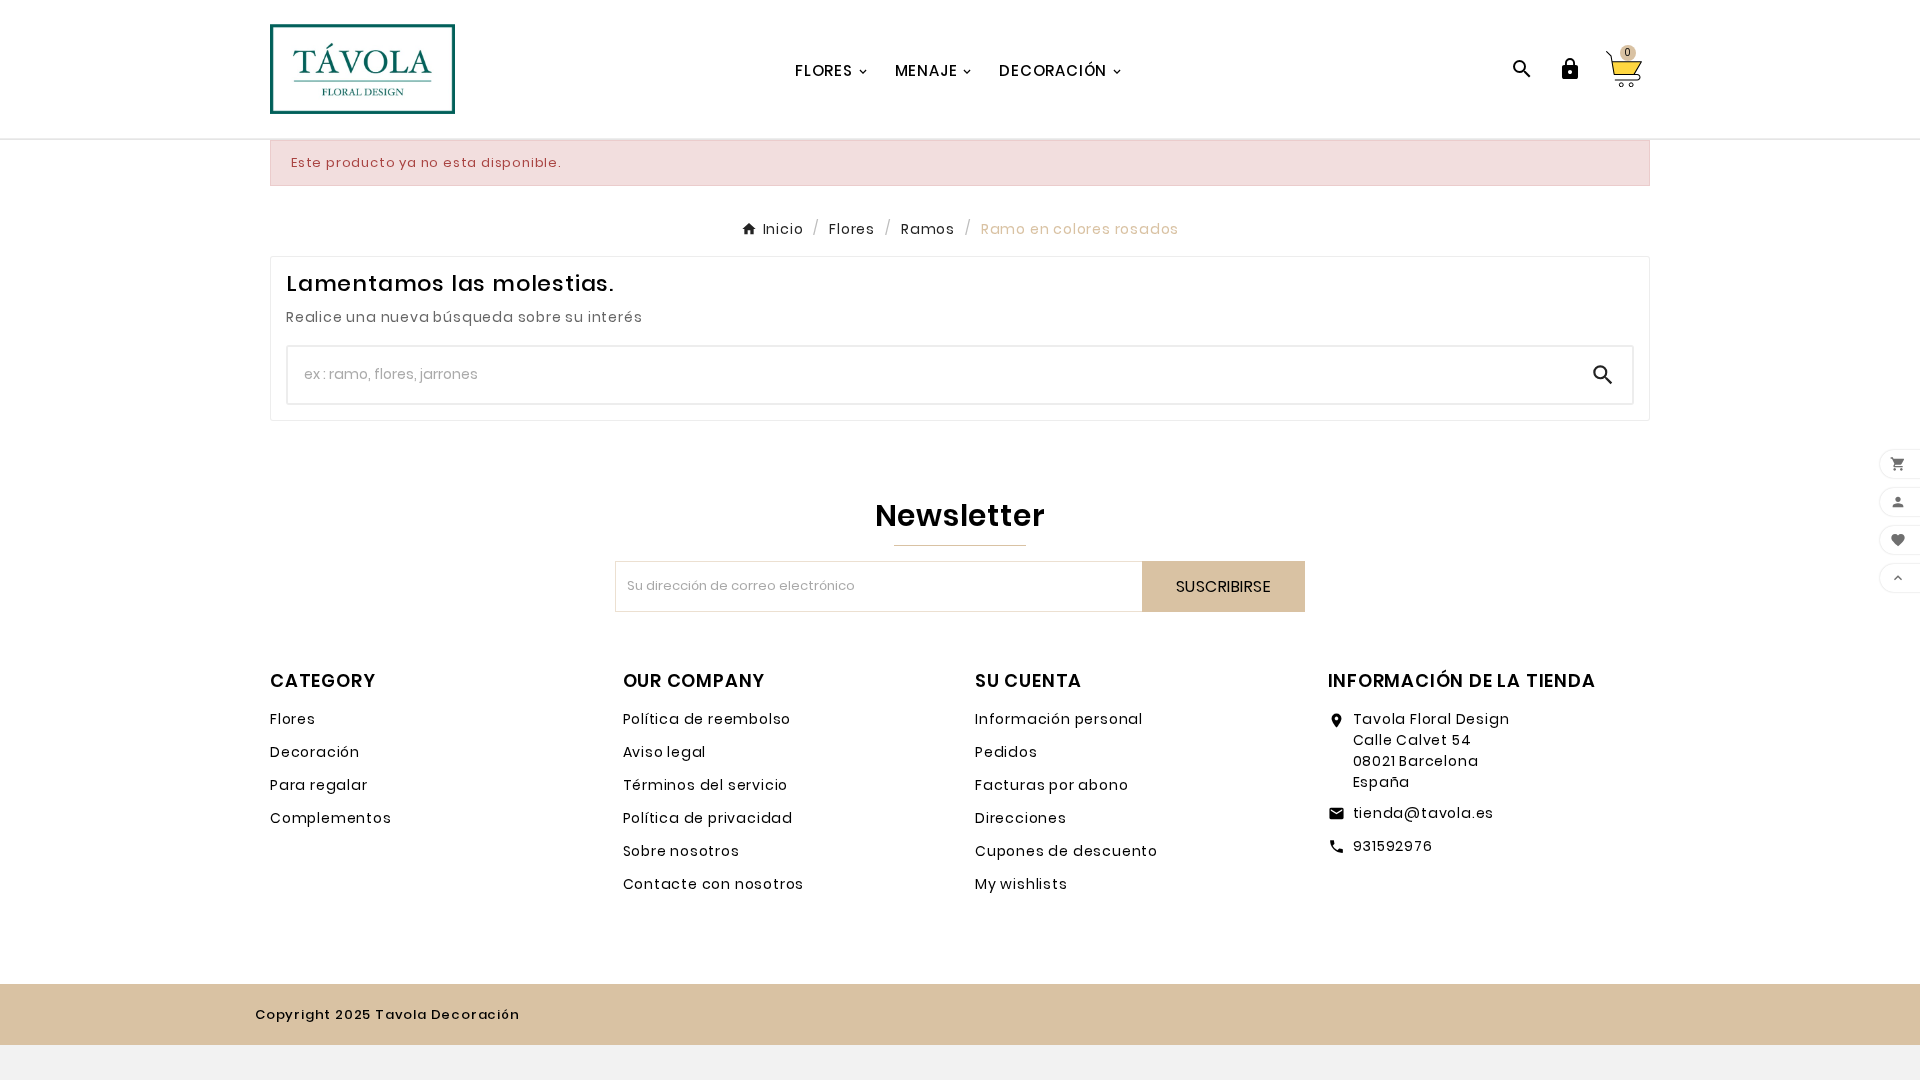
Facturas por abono (1051, 785)
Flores (293, 719)
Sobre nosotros (681, 851)
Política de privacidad (708, 818)
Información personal (1059, 719)
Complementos (331, 818)
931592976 (1393, 846)
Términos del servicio (706, 785)
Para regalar (319, 785)
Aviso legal (665, 752)
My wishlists (1021, 884)
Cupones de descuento (1066, 851)
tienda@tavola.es (1424, 813)
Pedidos (1006, 752)
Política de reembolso (707, 719)
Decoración (315, 752)
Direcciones (1021, 818)
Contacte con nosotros (714, 884)
